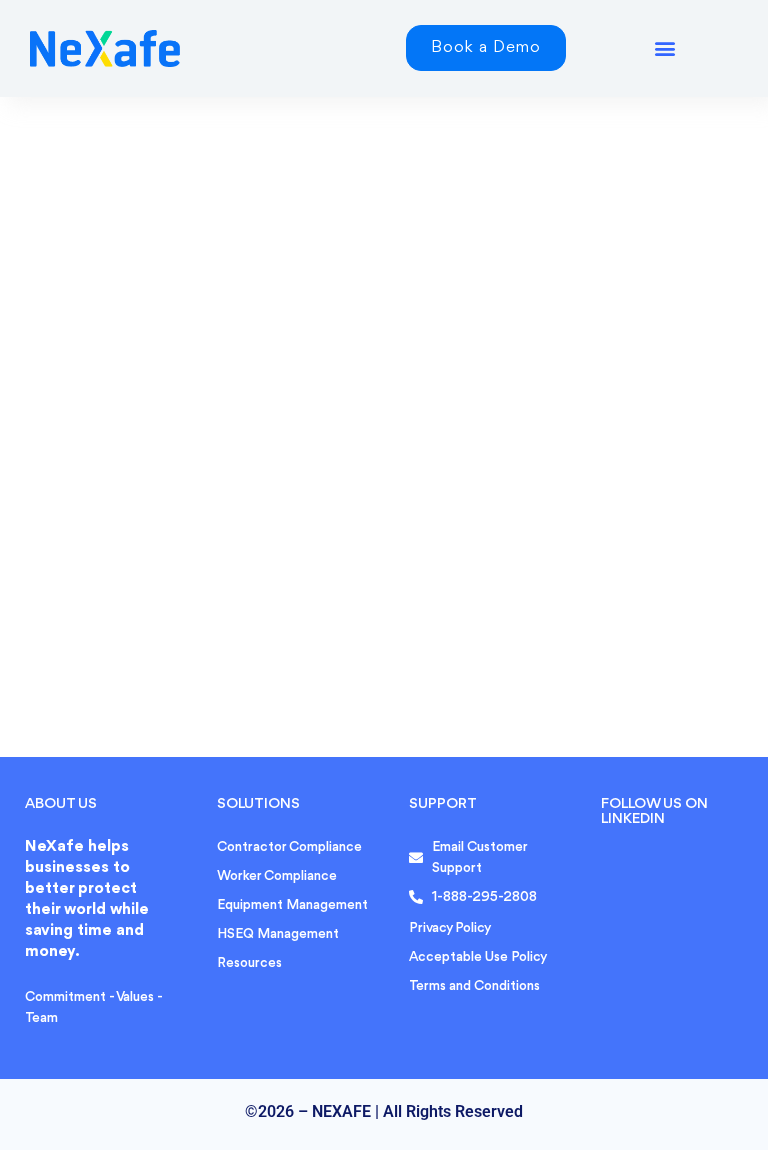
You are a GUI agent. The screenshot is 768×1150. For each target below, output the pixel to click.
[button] (664, 48)
